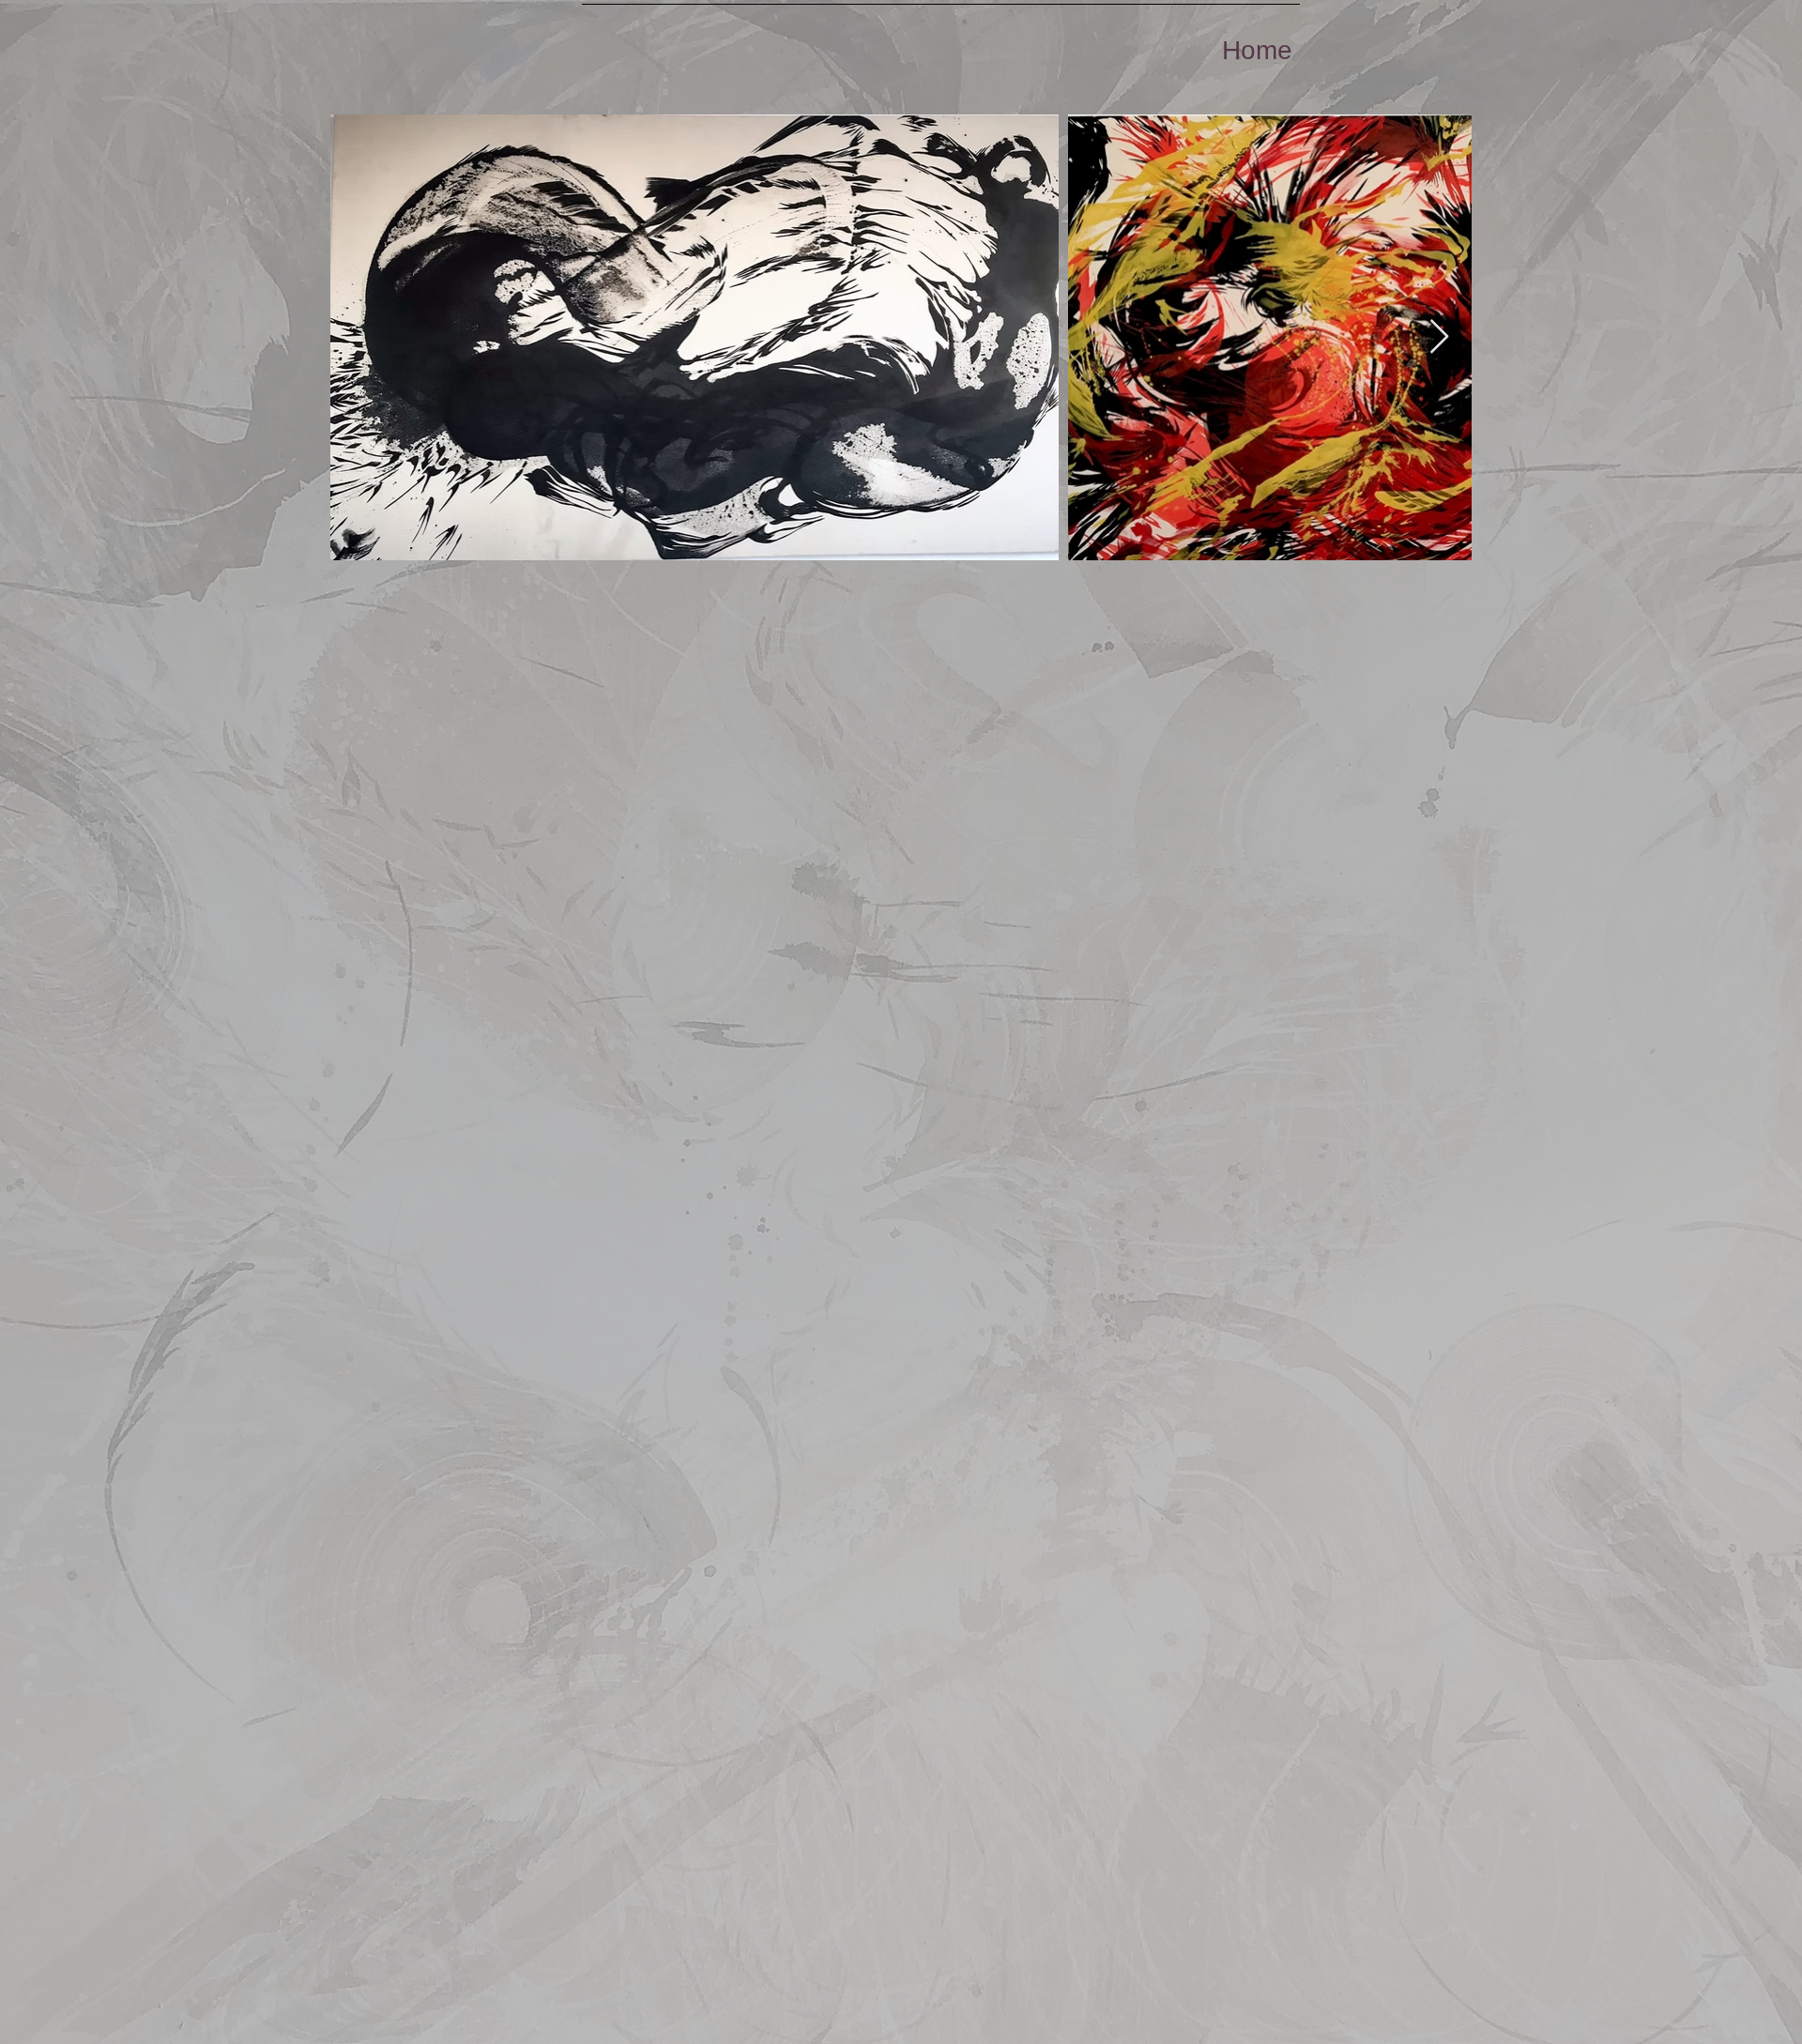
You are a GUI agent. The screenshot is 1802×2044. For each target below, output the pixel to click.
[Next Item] (1439, 337)
